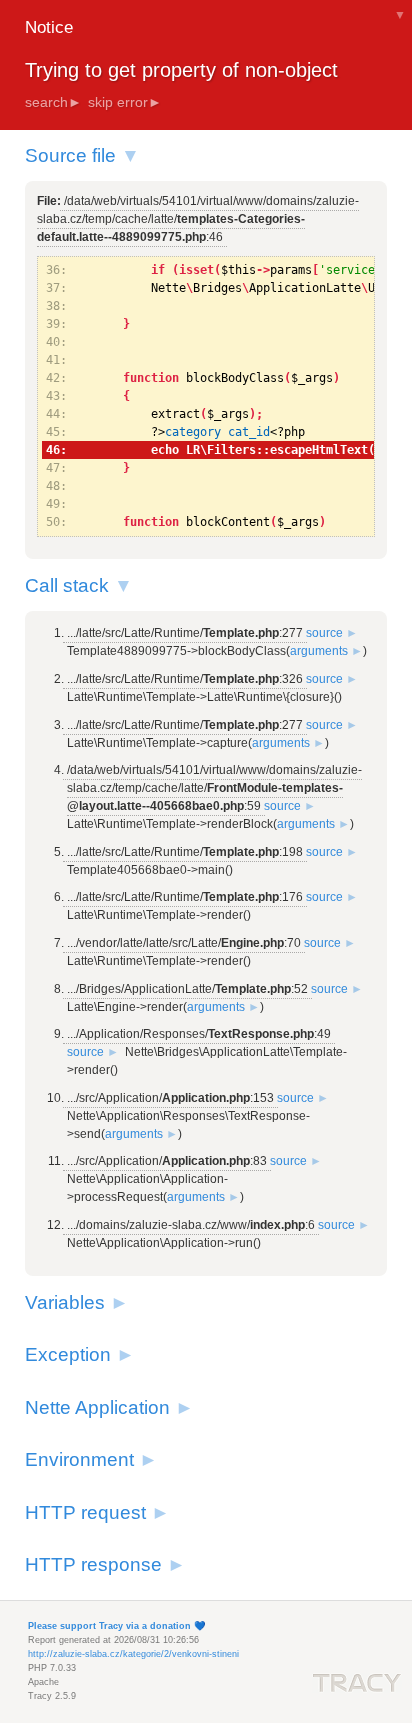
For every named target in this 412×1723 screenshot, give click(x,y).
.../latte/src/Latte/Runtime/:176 (185, 897)
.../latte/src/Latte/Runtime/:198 (185, 852)
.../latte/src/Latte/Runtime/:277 (185, 633)
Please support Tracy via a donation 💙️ (117, 1626)
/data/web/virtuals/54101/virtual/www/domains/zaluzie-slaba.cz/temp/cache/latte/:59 (214, 788)
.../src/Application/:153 (170, 1098)
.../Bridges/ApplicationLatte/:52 (187, 989)
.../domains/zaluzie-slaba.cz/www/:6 (191, 1225)
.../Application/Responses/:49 (199, 1034)
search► (53, 102)
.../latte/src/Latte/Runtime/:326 (185, 679)
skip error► (125, 102)
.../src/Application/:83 (167, 1161)
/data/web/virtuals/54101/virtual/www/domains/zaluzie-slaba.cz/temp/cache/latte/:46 (198, 219)
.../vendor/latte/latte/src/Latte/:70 (184, 943)
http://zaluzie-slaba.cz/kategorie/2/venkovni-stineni (133, 1654)
